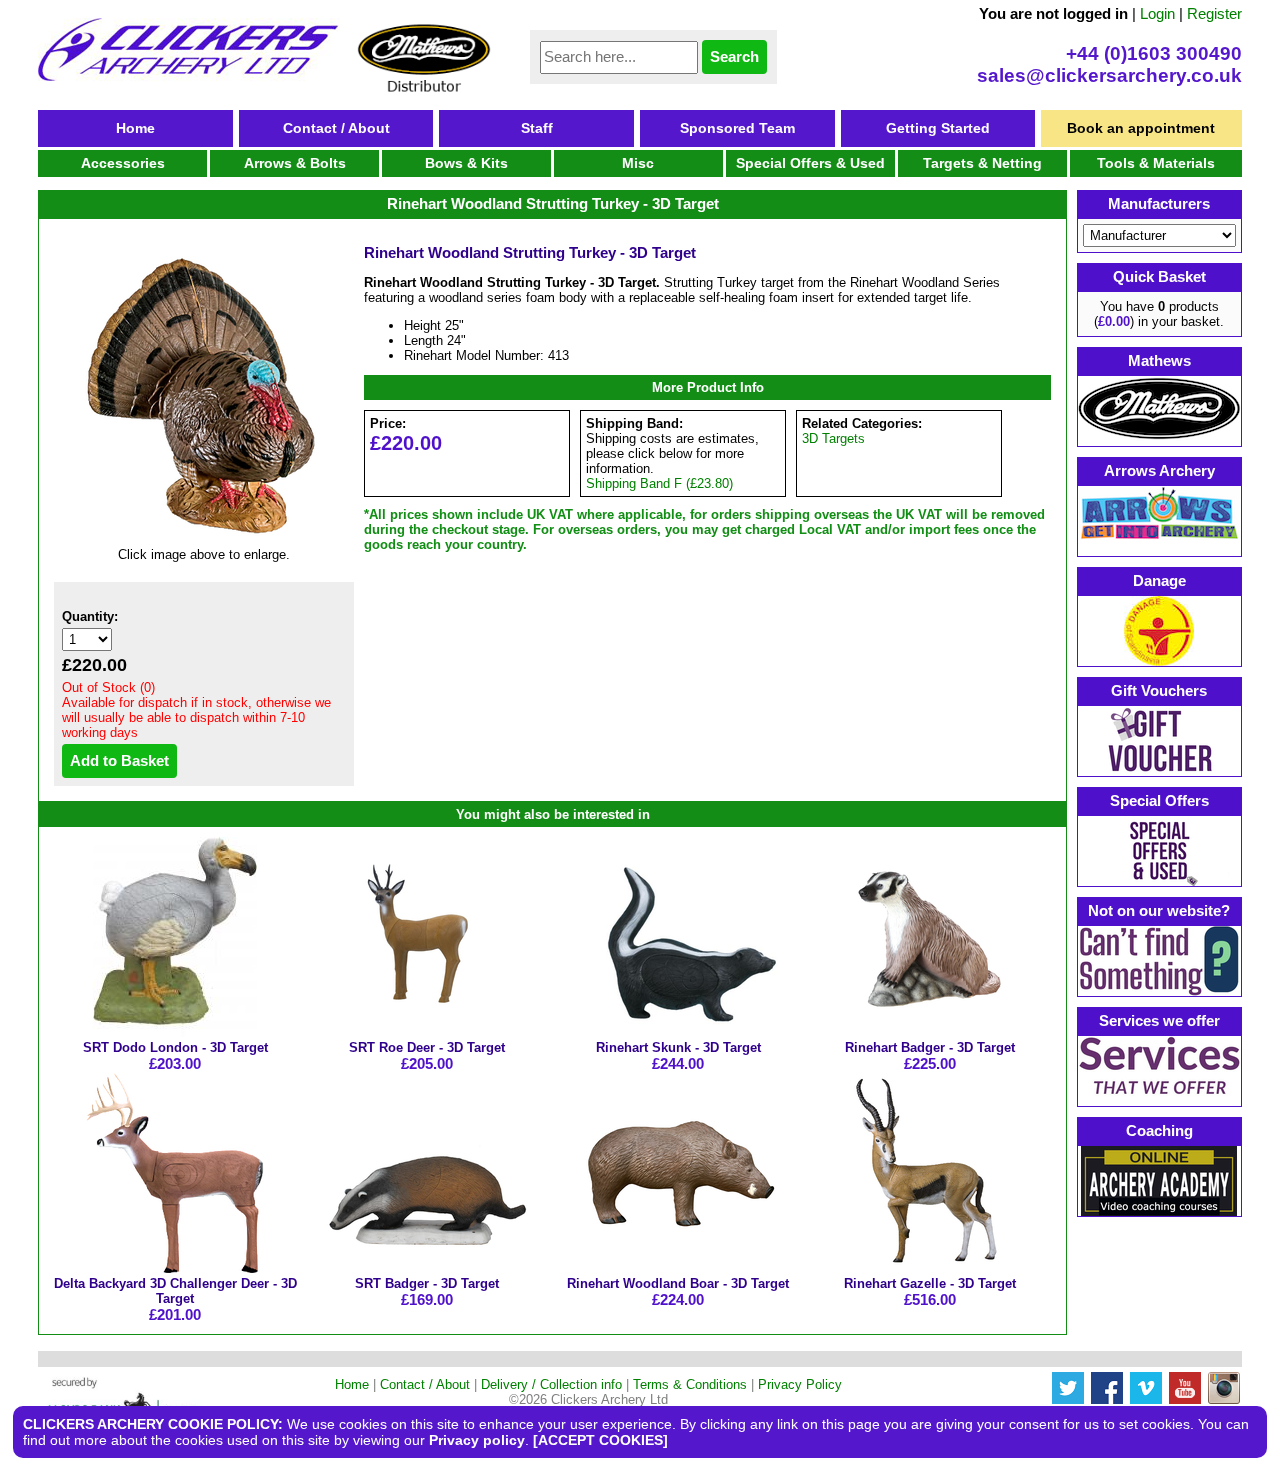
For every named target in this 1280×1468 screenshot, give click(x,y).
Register (1214, 13)
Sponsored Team (737, 128)
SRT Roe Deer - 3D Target (427, 1047)
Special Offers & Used (810, 163)
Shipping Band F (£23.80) (659, 483)
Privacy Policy (800, 1384)
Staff (537, 128)
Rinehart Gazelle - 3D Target (930, 1283)
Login (1157, 13)
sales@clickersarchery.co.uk (1109, 75)
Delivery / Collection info (551, 1384)
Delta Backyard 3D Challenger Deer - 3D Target (175, 1291)
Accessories (123, 163)
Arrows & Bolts (295, 163)
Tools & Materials (1156, 163)
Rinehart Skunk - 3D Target (678, 1047)
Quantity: (90, 616)
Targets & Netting (982, 163)
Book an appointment (1141, 128)
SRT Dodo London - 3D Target (175, 1047)
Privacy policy (477, 1440)
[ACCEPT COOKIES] (600, 1440)
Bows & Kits (466, 163)
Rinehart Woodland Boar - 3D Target (678, 1283)
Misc (638, 163)
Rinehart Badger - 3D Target (930, 1047)
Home (135, 128)
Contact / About (336, 128)
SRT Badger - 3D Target (427, 1283)
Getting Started (938, 128)
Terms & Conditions (690, 1384)
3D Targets (833, 438)
